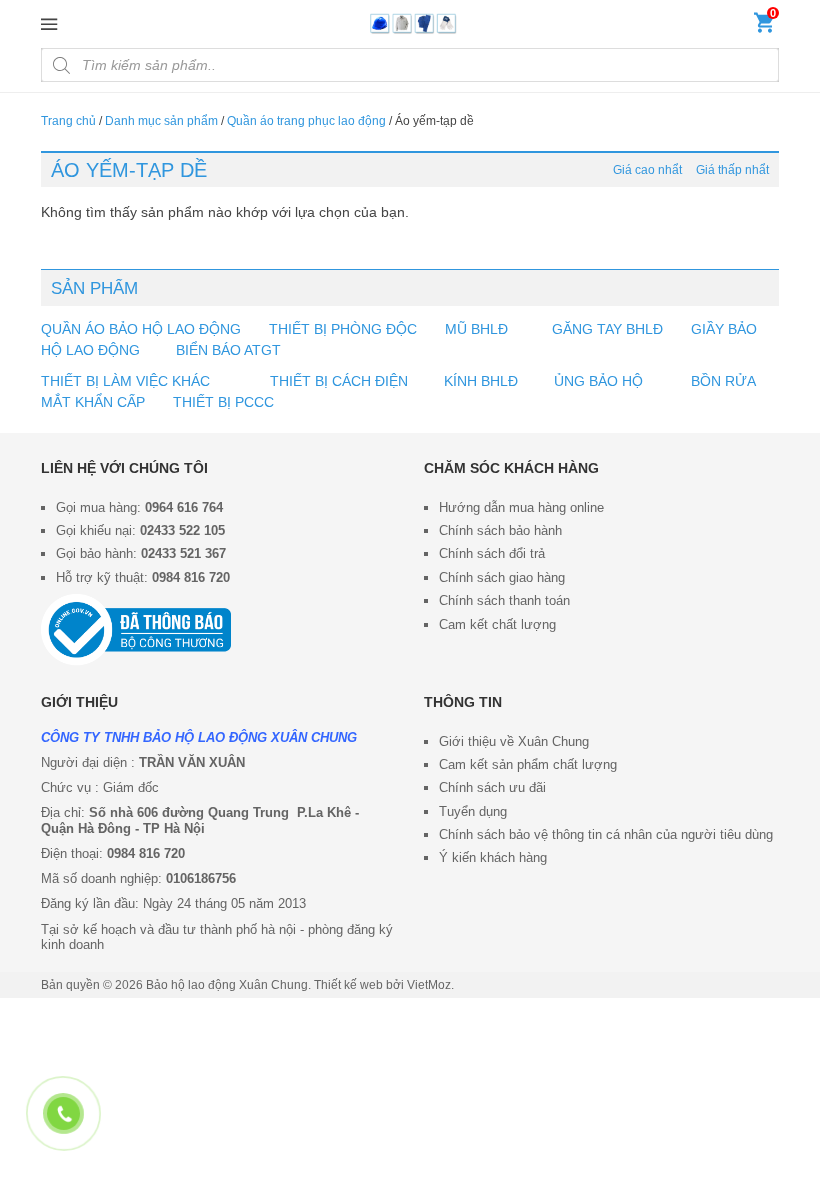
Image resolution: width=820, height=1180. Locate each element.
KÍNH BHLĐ (481, 381)
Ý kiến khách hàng (493, 857)
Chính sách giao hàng (502, 577)
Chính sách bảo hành (500, 530)
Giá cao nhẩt (647, 170)
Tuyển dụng (473, 811)
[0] (764, 27)
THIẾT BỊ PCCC (223, 402)
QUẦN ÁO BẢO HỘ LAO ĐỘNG (141, 329)
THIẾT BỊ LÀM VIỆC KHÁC (127, 381)
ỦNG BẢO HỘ (598, 381)
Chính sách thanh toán (504, 600)
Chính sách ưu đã (491, 787)
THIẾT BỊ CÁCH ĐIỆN (339, 381)
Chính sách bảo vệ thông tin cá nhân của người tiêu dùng (606, 834)
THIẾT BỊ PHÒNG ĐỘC (343, 329)
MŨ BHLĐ (476, 329)
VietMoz (429, 985)
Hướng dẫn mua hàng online (521, 507)
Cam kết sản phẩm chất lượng (528, 764)
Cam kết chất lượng (497, 624)
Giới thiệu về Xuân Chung (514, 741)
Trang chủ (68, 121)
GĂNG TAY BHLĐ (607, 329)
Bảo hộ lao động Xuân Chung (227, 985)
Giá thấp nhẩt (732, 170)
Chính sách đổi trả (492, 553)
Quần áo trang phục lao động (306, 121)
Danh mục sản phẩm (161, 121)
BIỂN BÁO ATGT (226, 350)
